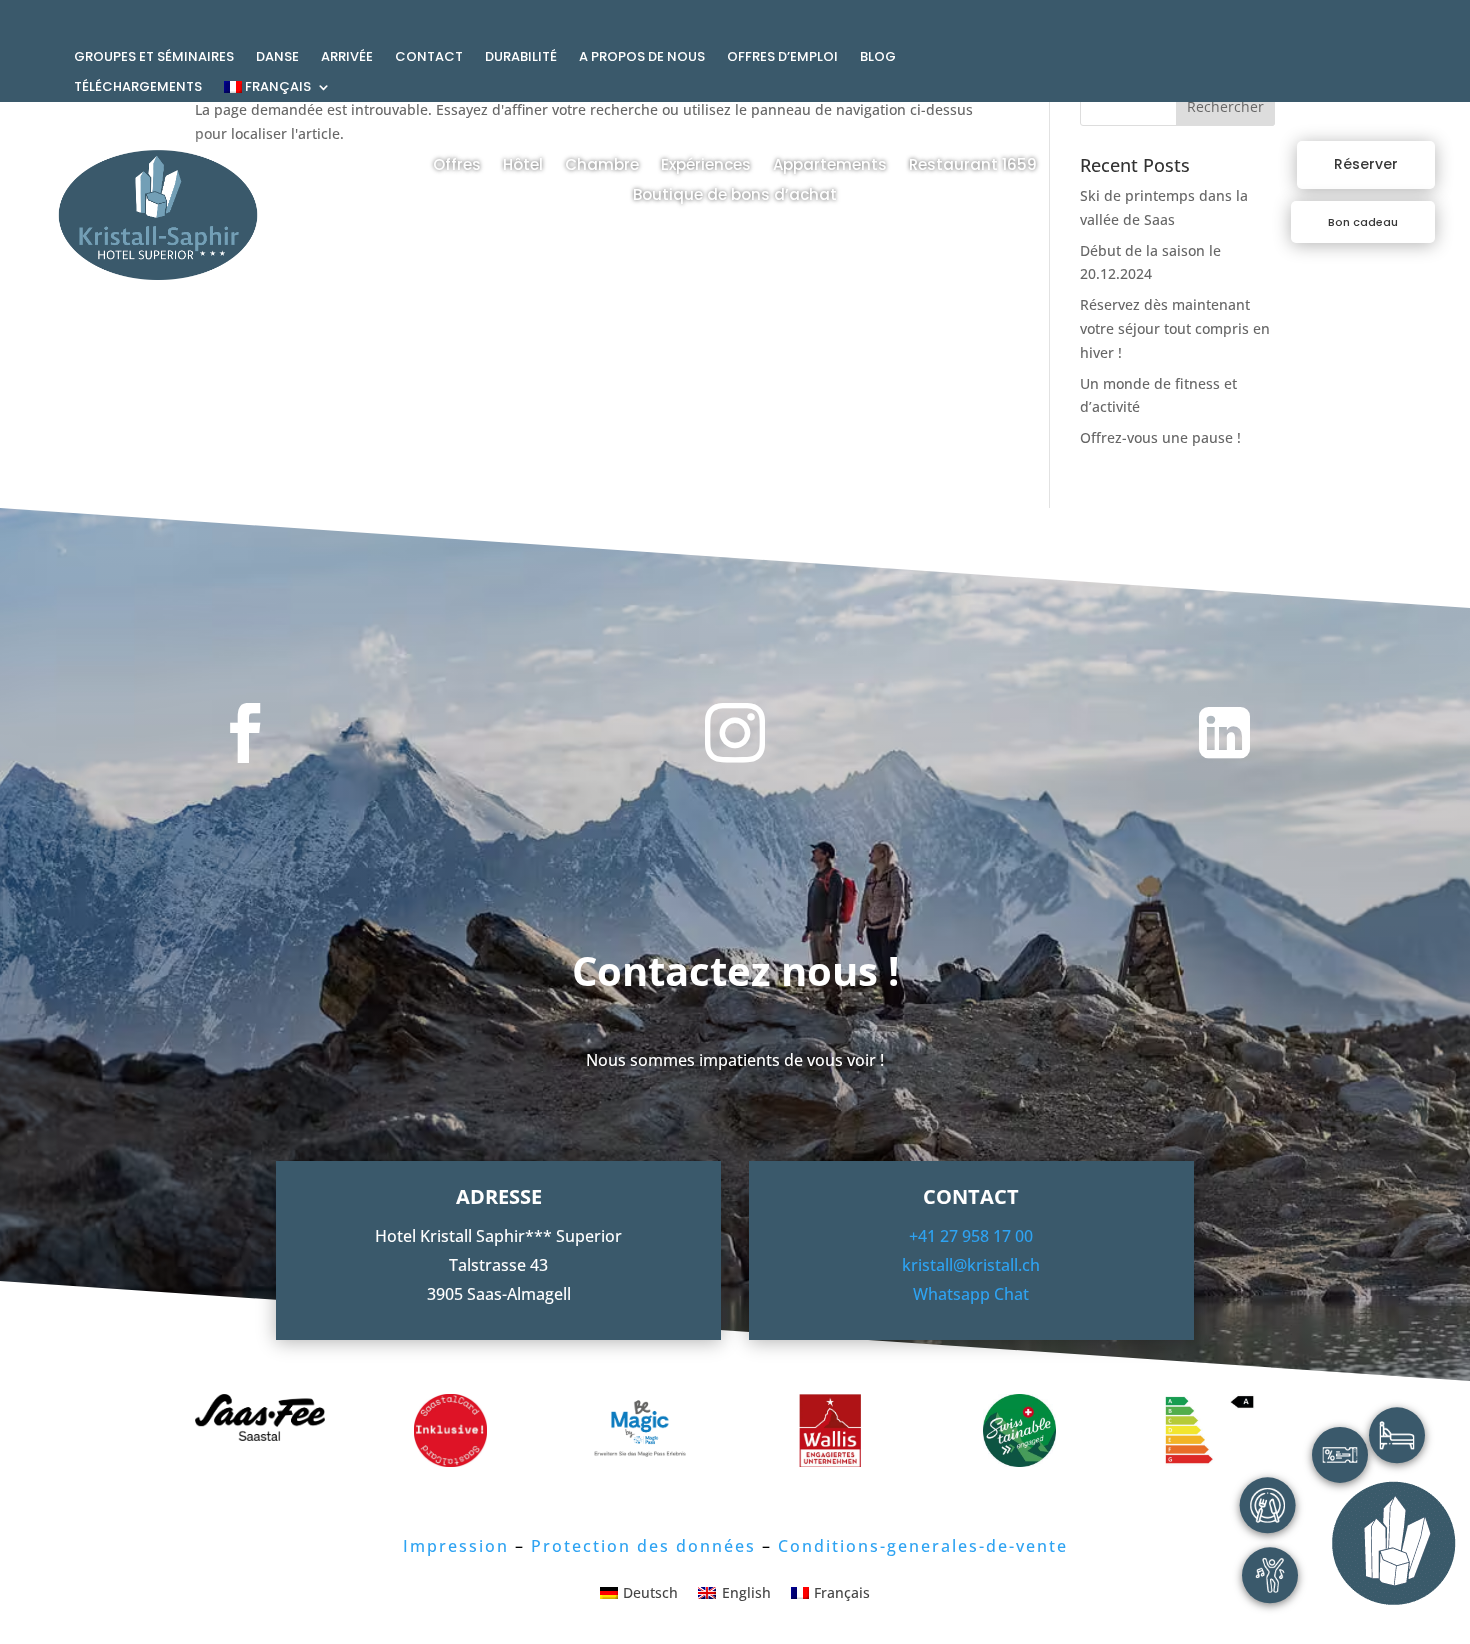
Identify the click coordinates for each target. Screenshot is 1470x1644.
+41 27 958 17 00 (971, 1236)
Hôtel (523, 166)
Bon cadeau (1363, 222)
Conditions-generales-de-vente (923, 1546)
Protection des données (643, 1546)
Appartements (830, 166)
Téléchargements (138, 88)
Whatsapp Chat (971, 1294)
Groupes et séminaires (154, 58)
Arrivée (347, 58)
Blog (878, 58)
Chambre (602, 166)
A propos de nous (642, 58)
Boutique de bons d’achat (735, 196)
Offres (457, 166)
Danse (277, 58)
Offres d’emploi (782, 58)
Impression (456, 1546)
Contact (429, 58)
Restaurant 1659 (973, 166)
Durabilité (521, 58)
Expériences (706, 166)
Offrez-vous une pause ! (1160, 437)
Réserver (1366, 164)
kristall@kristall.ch (971, 1265)
